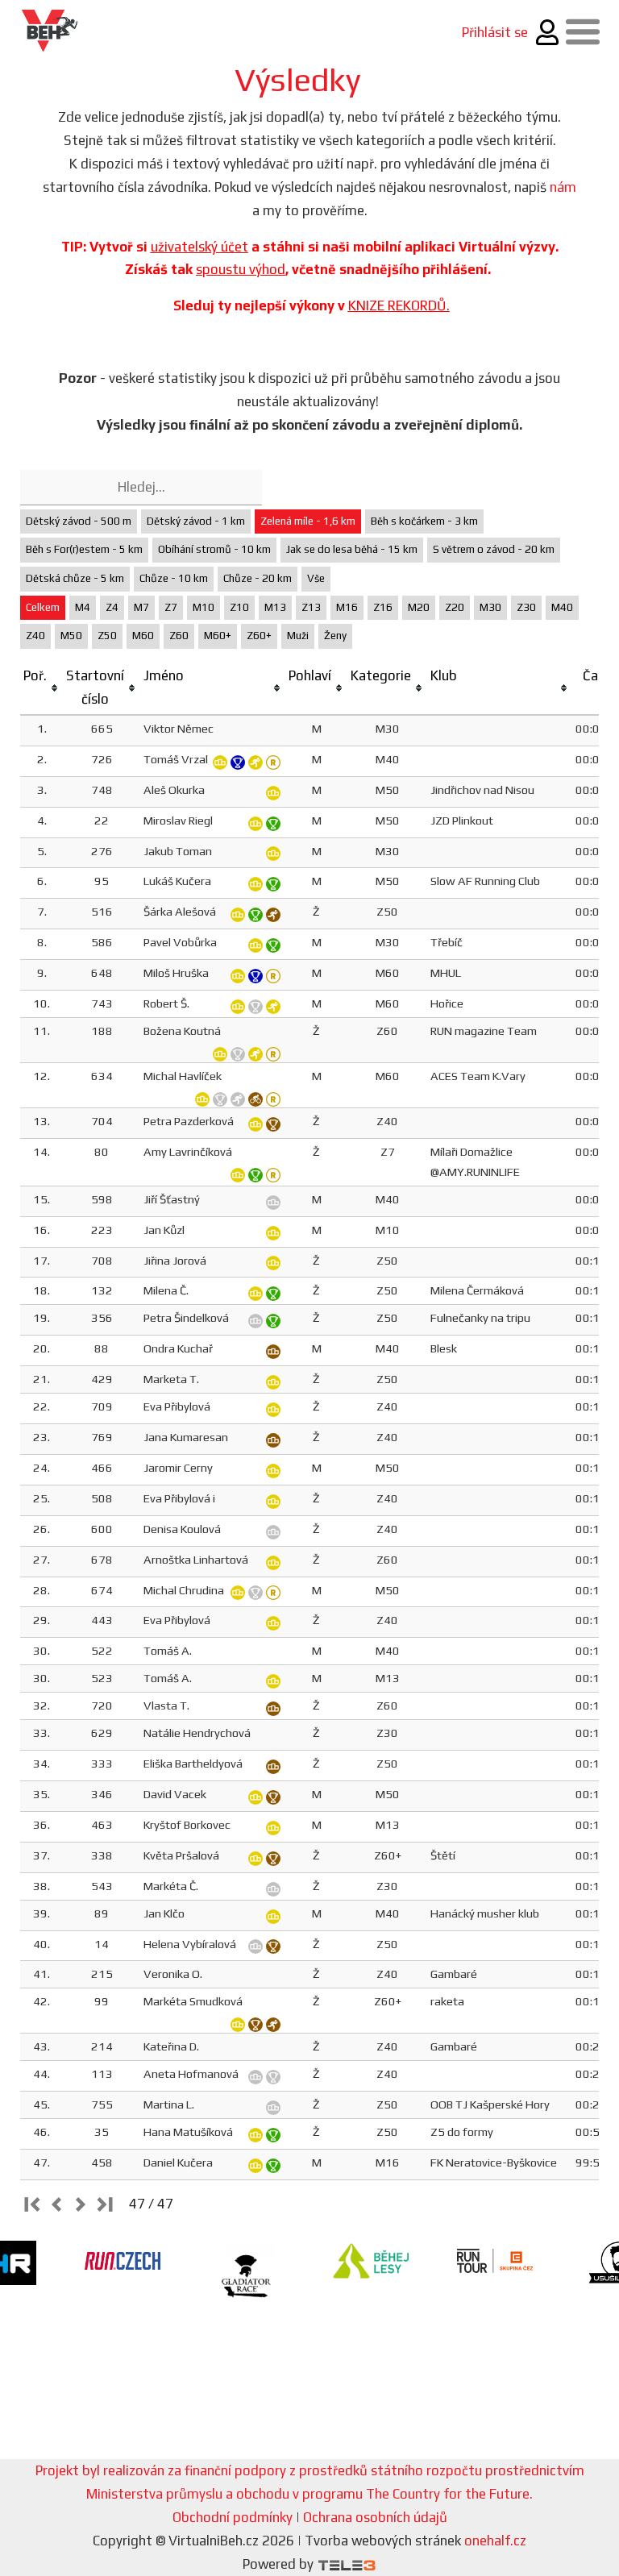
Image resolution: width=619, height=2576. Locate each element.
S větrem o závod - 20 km (494, 549)
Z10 (239, 607)
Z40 (35, 636)
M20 (419, 607)
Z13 (311, 607)
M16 (347, 607)
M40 (562, 607)
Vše (316, 578)
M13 (275, 607)
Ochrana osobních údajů (375, 2517)
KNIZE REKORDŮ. (399, 305)
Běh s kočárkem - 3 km (424, 521)
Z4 (112, 607)
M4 (83, 607)
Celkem (43, 607)
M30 (490, 607)
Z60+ (259, 636)
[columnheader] (42, 688)
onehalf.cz (495, 2541)
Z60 (179, 636)
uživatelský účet (199, 247)
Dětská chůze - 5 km (75, 578)
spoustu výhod (241, 269)
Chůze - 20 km (258, 578)
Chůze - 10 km (174, 578)
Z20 (455, 607)
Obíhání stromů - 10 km (214, 549)
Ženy (335, 636)
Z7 (171, 607)
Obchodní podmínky (233, 2517)
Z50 (107, 636)
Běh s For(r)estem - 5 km (84, 549)
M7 (141, 607)
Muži (298, 636)
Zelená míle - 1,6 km (308, 521)
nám (563, 187)
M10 (204, 607)
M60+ (218, 636)
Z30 (526, 607)
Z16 (383, 607)
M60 (143, 636)
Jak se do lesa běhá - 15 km (352, 549)
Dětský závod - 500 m (79, 521)
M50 (71, 636)
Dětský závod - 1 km (196, 521)
